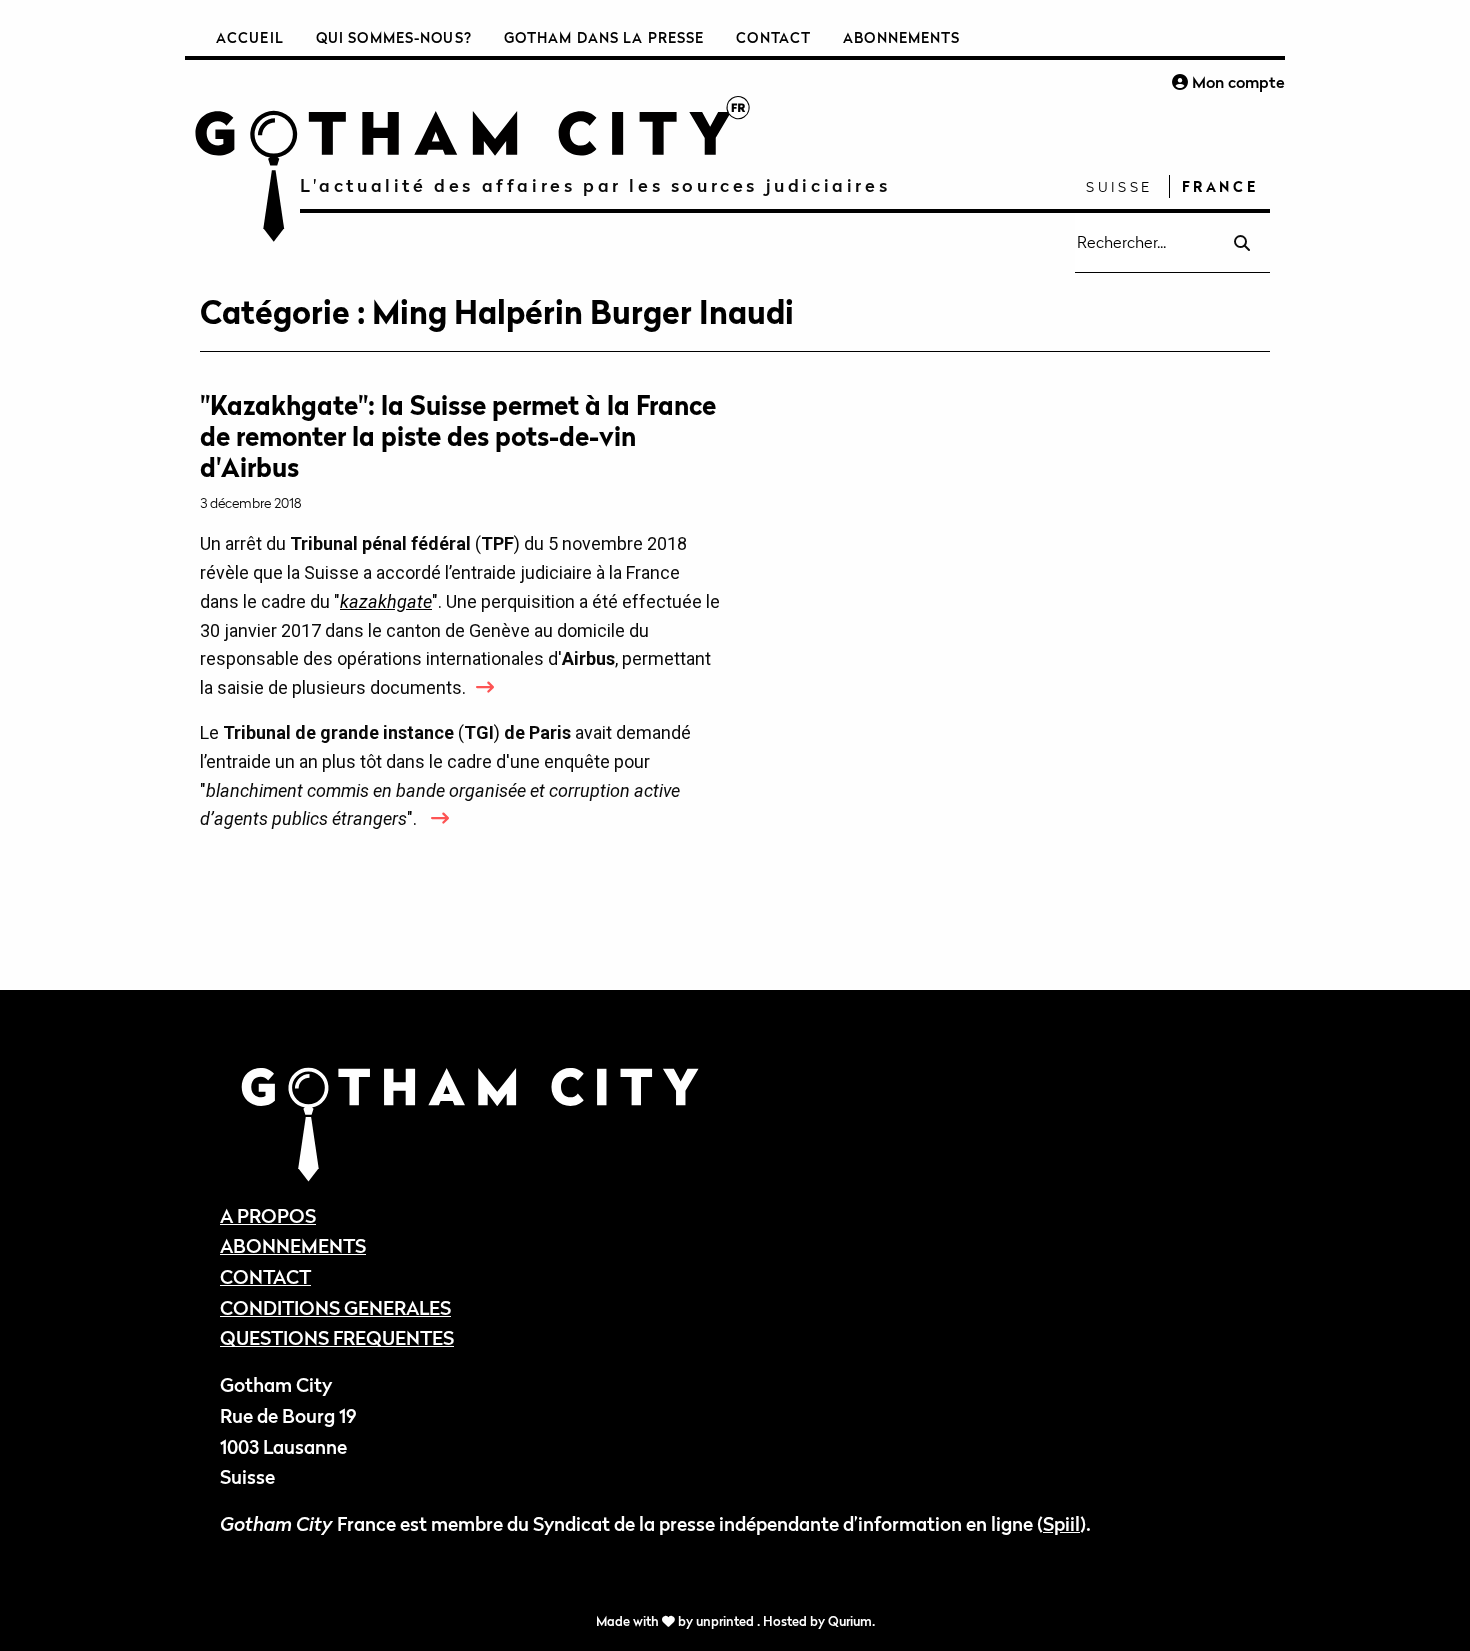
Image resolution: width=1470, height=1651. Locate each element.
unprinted (726, 1621)
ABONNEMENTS (293, 1245)
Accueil (250, 37)
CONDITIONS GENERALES (335, 1307)
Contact (773, 37)
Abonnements (901, 37)
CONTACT (265, 1276)
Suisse (1119, 186)
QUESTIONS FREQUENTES (337, 1337)
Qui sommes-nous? (394, 37)
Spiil (1061, 1523)
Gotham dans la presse (604, 37)
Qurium (850, 1621)
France (1220, 186)
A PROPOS (268, 1215)
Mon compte (1236, 82)
